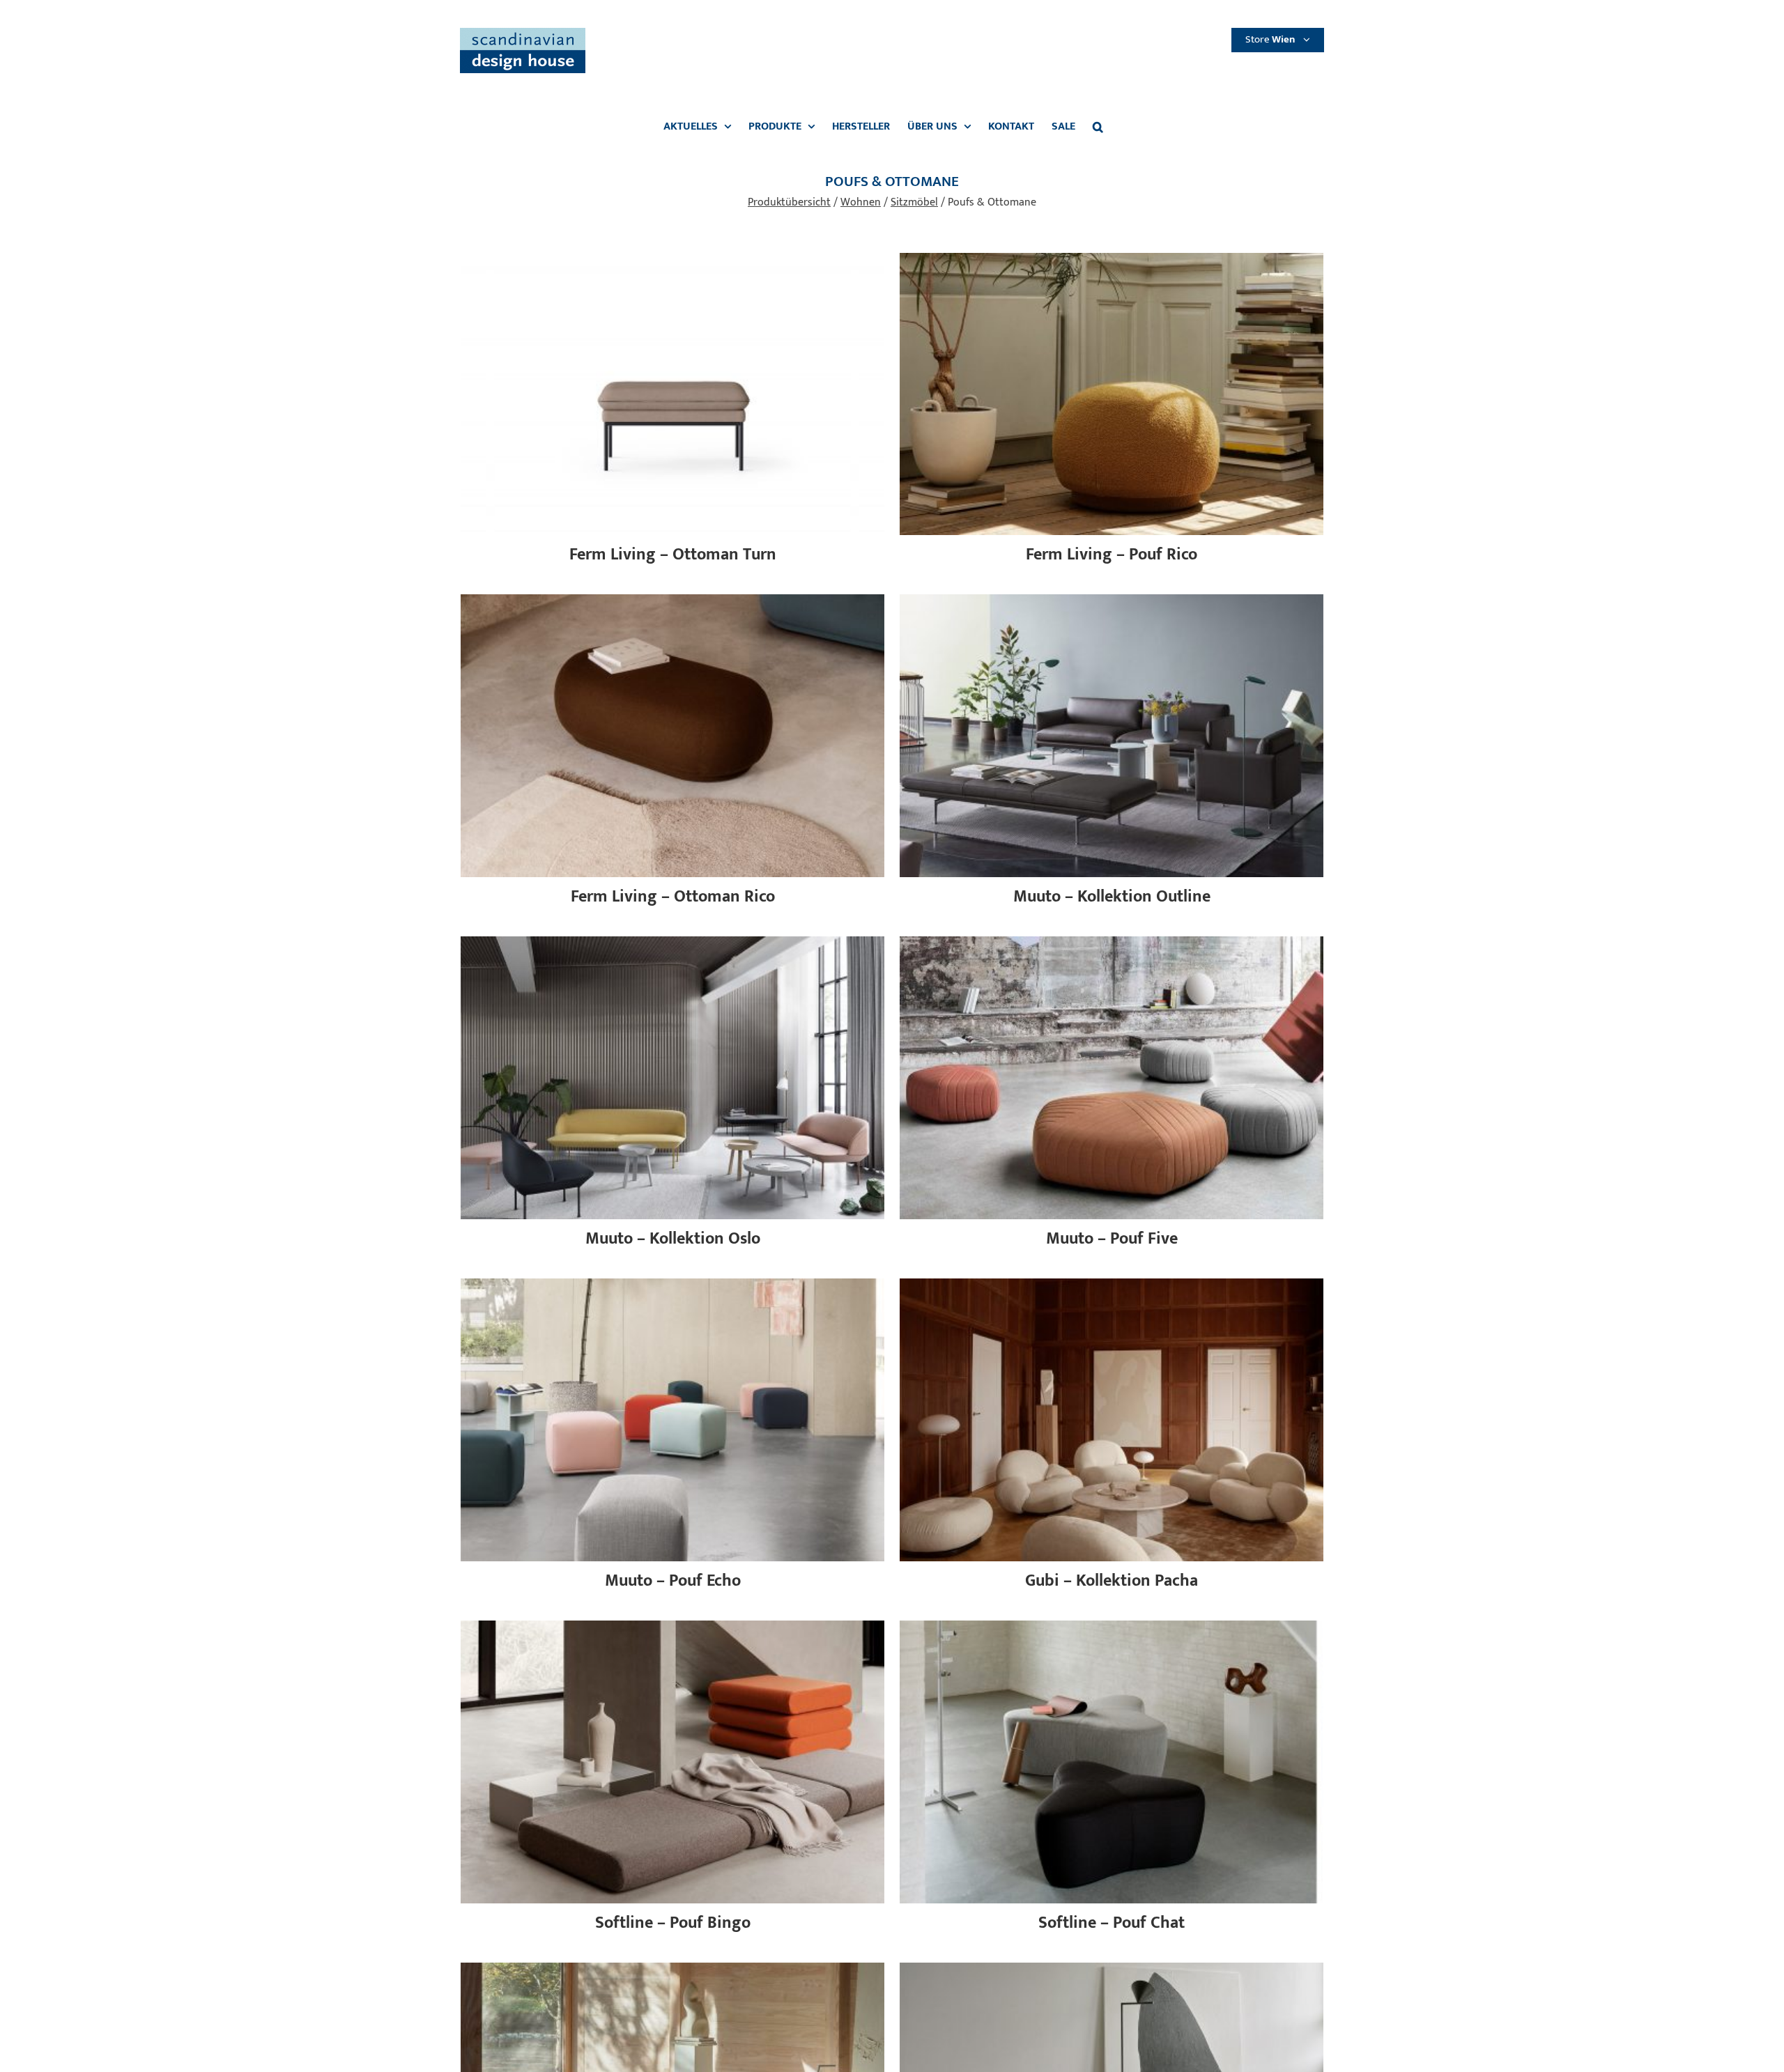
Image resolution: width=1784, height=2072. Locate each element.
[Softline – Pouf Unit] (1112, 1971)
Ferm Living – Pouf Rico (1112, 555)
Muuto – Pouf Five (1112, 1239)
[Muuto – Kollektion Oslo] (672, 944)
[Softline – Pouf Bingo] (672, 1629)
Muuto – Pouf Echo (673, 1581)
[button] (1098, 127)
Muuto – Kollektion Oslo (673, 1239)
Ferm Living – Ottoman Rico (673, 897)
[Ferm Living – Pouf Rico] (1112, 261)
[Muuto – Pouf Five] (1112, 944)
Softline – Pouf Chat (1112, 1923)
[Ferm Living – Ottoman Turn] (672, 261)
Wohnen (861, 202)
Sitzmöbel (914, 202)
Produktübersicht (789, 202)
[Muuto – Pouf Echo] (672, 1286)
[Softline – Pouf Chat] (1112, 1629)
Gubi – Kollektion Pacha (1112, 1581)
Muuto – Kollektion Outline (1112, 897)
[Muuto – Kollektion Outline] (1112, 602)
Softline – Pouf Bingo (673, 1923)
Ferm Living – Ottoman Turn (673, 555)
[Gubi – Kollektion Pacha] (1112, 1286)
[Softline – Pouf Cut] (672, 1971)
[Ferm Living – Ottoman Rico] (672, 602)
